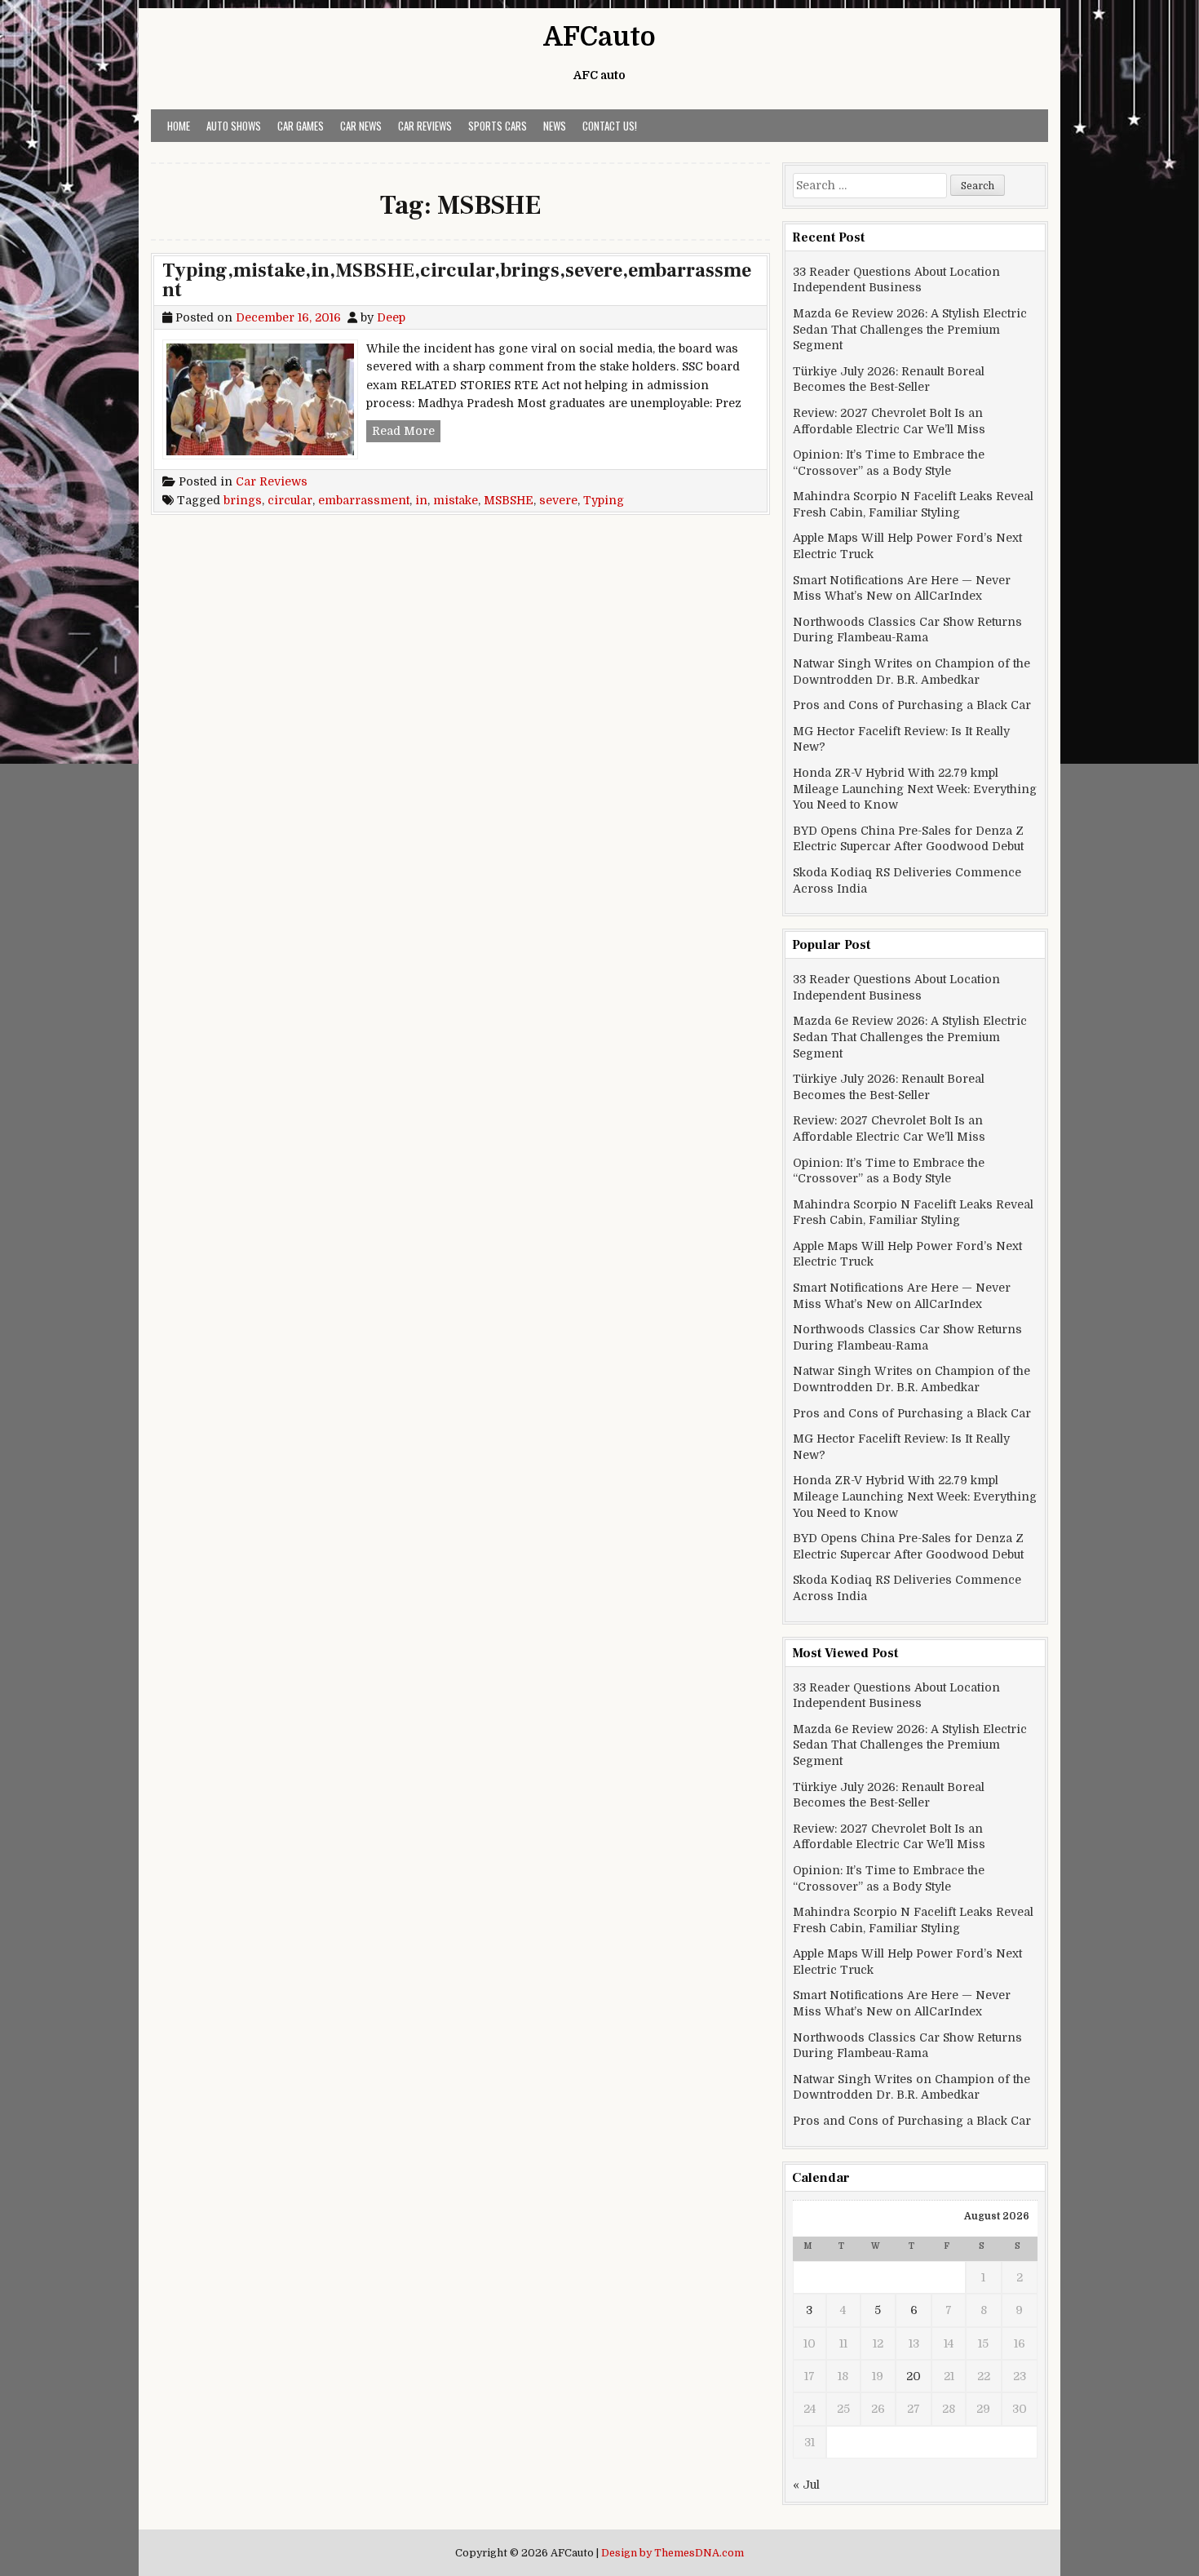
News (555, 126)
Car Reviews (425, 126)
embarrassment (364, 500)
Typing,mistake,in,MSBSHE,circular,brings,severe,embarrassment (457, 280)
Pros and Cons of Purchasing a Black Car (912, 705)
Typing (604, 500)
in (421, 500)
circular (290, 500)
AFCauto (599, 37)
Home (179, 126)
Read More (406, 430)
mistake (456, 500)
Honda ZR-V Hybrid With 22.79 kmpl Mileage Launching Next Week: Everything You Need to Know (915, 789)
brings (243, 500)
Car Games (301, 126)
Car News (361, 126)
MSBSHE (509, 500)
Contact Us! (610, 126)
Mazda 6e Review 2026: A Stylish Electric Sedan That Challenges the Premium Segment (910, 329)
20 (914, 2376)
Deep (391, 317)
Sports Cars (498, 126)
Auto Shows (234, 126)
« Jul (806, 2485)
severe (558, 500)
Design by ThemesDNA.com (673, 2553)
